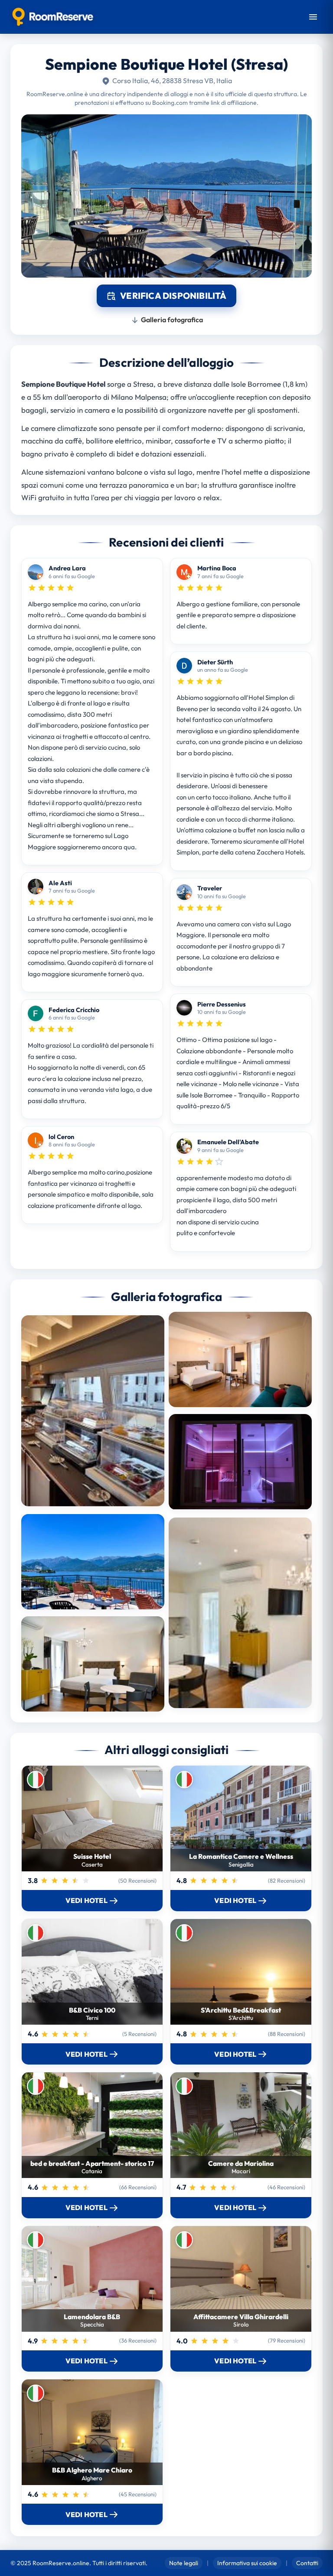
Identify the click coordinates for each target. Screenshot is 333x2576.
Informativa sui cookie (247, 2563)
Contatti (307, 2563)
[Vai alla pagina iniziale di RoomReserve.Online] (53, 17)
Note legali (184, 2563)
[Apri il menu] (313, 17)
